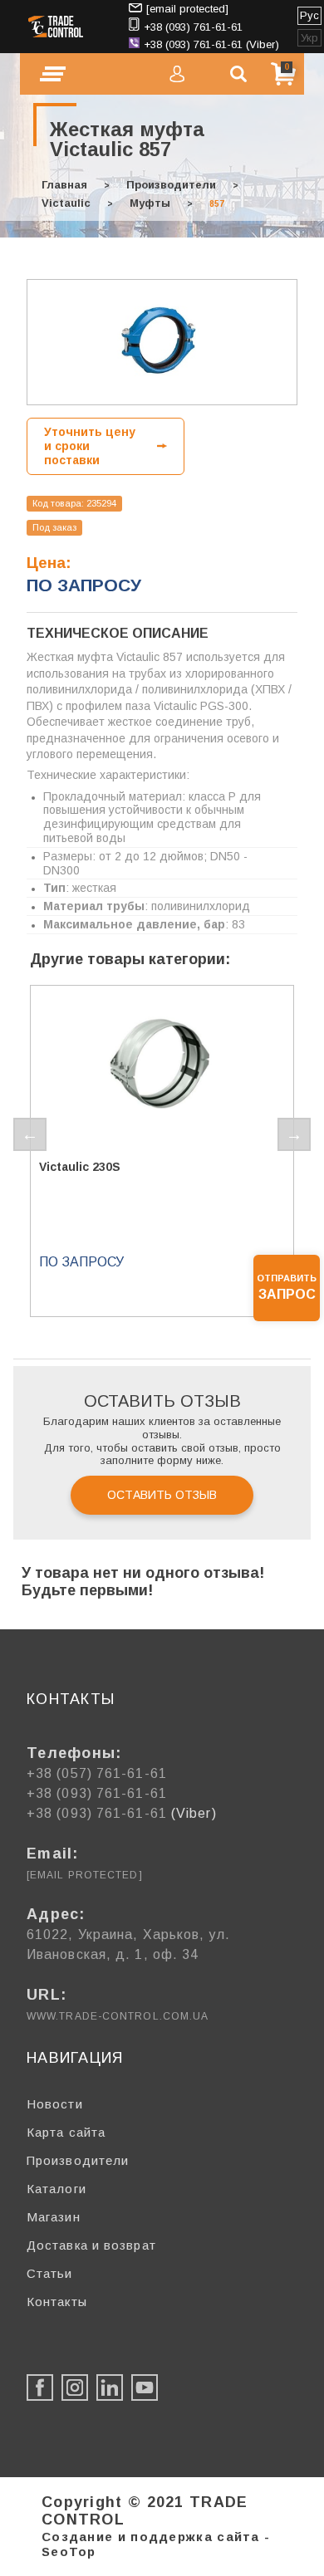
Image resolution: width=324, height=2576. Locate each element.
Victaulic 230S (80, 1167)
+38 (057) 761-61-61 (97, 1773)
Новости (55, 2104)
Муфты (150, 203)
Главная (64, 185)
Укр (309, 38)
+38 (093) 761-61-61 (193, 27)
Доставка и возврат (91, 2245)
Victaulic (66, 203)
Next (294, 1134)
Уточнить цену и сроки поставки (90, 446)
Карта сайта (66, 2132)
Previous (30, 1134)
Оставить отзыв (162, 1495)
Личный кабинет (177, 74)
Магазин (54, 2217)
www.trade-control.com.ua (118, 2016)
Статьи (50, 2273)
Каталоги (56, 2189)
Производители (171, 185)
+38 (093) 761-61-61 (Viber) (211, 44)
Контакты (57, 2302)
